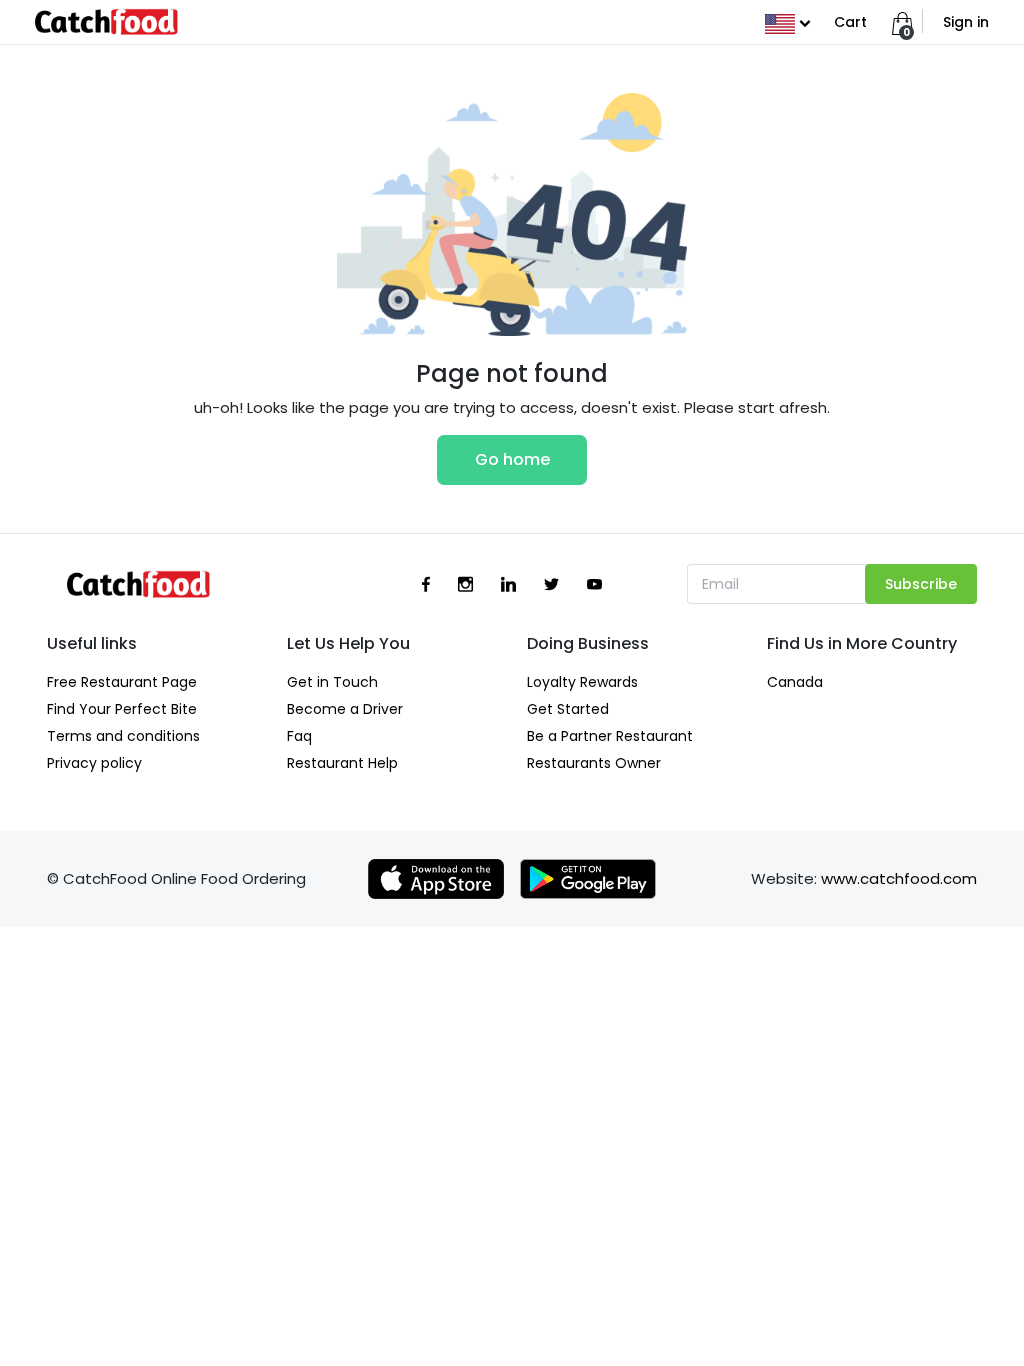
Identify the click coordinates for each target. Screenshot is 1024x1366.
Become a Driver (345, 709)
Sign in (966, 22)
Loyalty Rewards (582, 682)
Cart (850, 22)
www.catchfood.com (899, 878)
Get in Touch (332, 682)
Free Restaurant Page (122, 682)
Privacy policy (94, 763)
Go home (512, 459)
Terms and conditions (123, 736)
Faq (299, 736)
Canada (795, 682)
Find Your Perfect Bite (122, 709)
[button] (787, 22)
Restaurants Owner (594, 763)
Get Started (568, 709)
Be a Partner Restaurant (610, 736)
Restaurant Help (342, 763)
